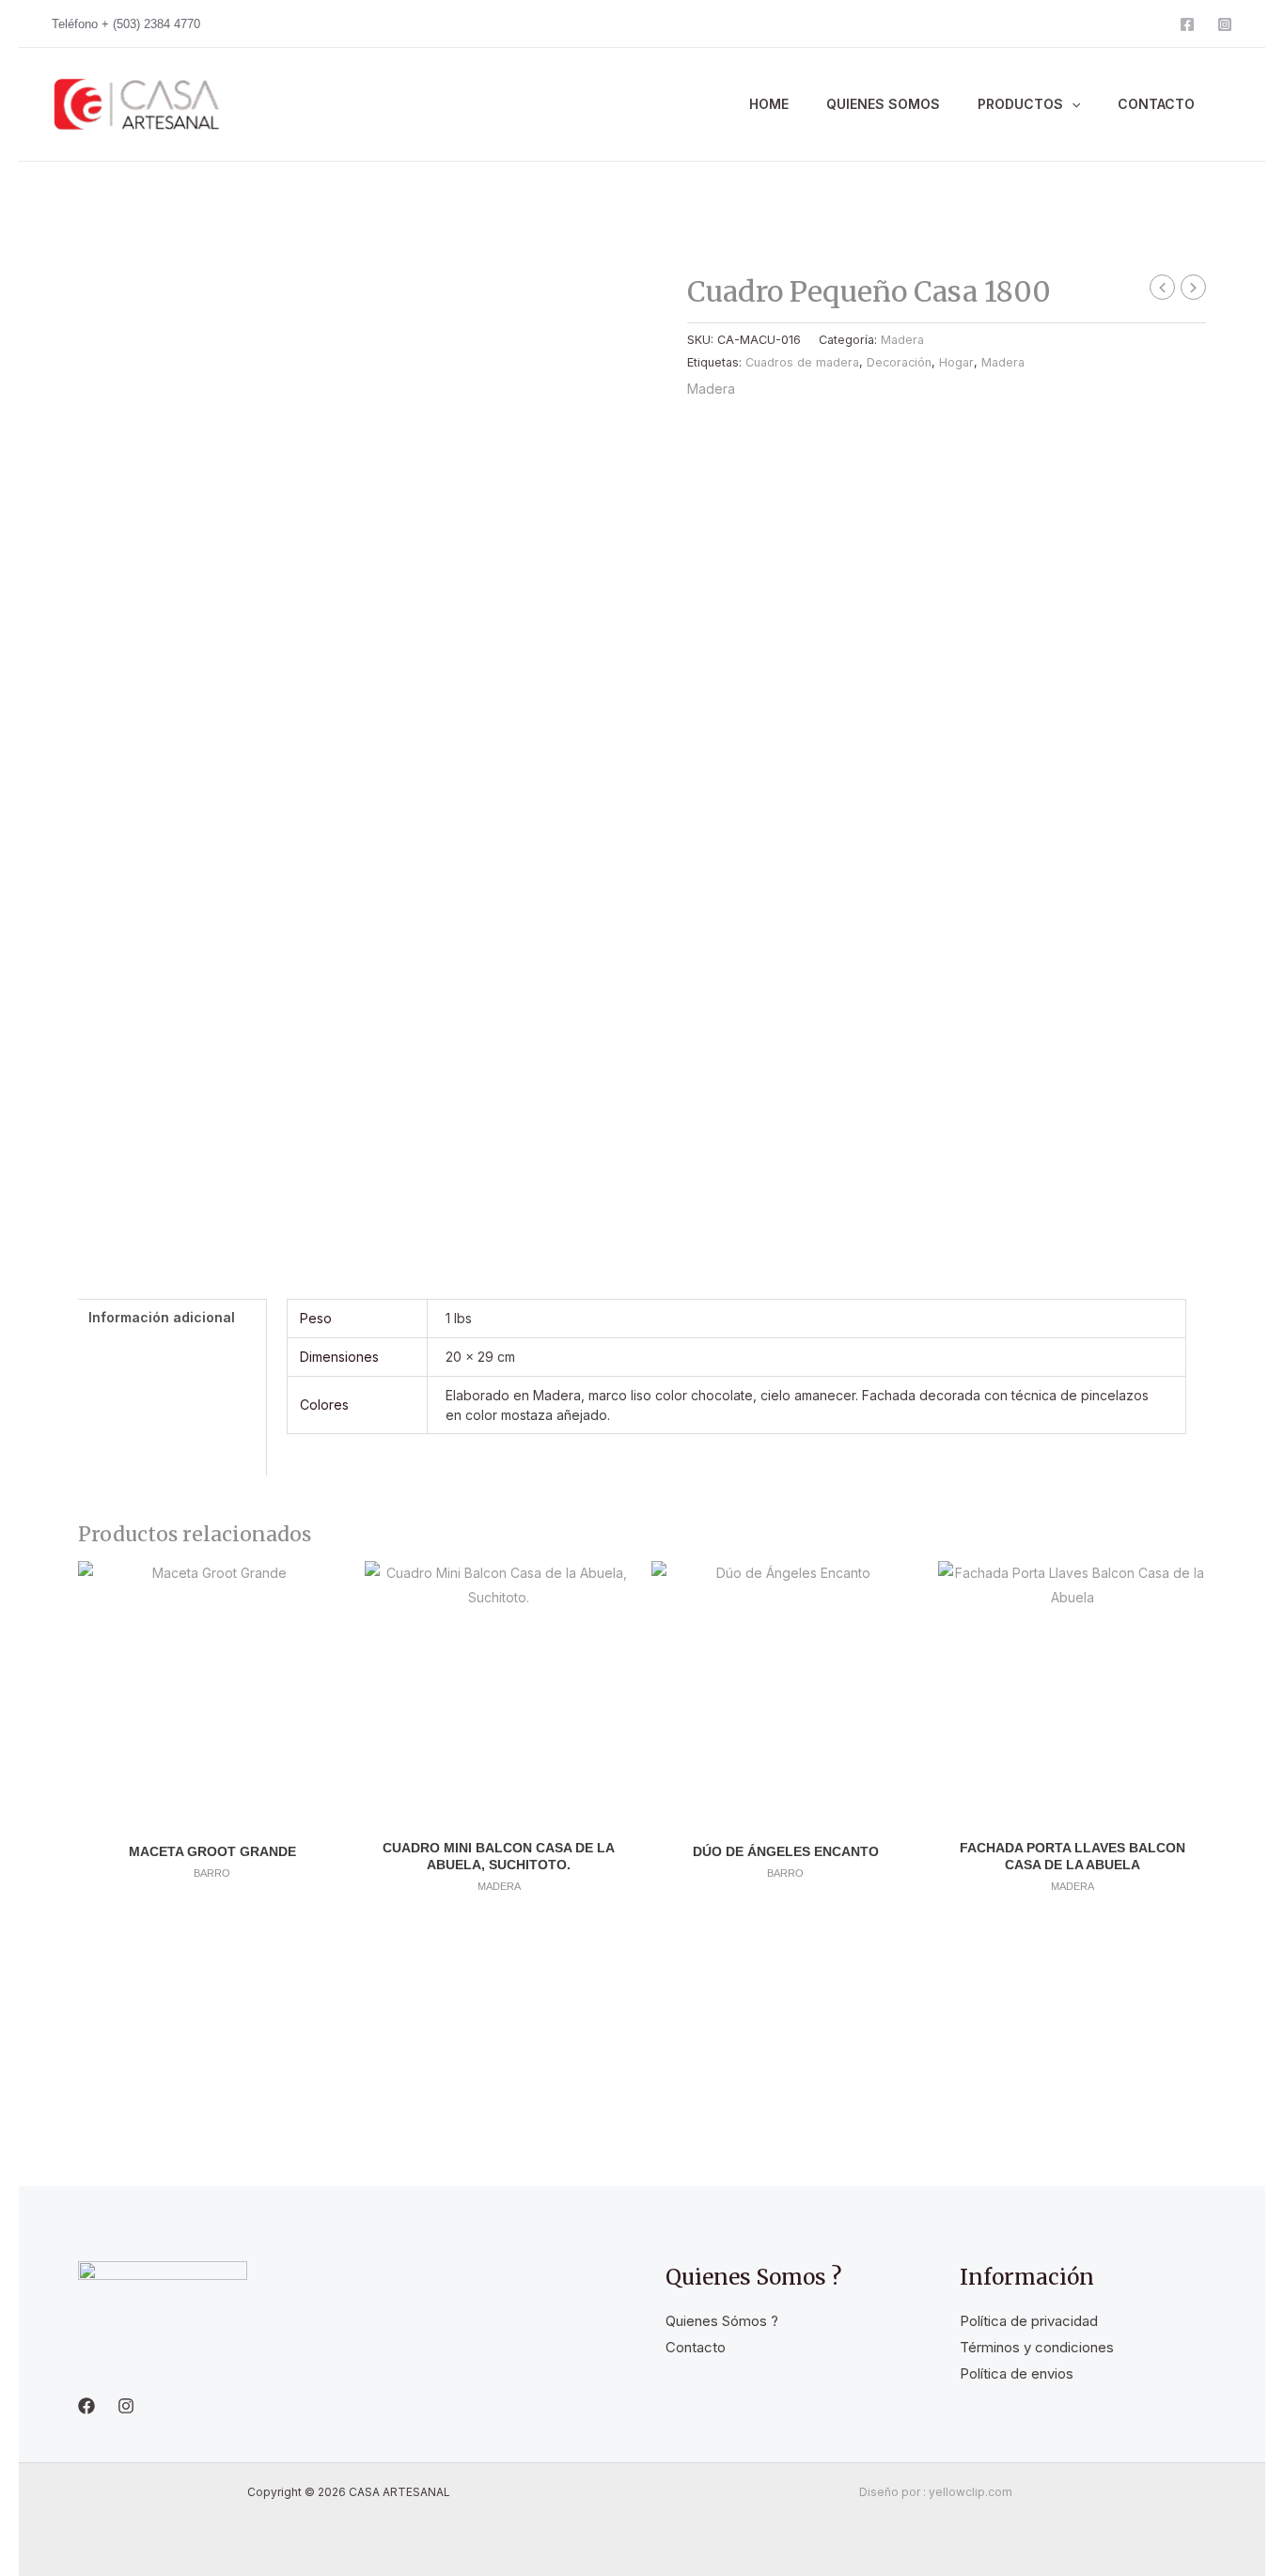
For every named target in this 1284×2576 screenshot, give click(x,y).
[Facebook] (1187, 24)
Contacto (696, 2347)
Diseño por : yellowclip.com (936, 2492)
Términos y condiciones (1037, 2347)
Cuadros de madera (802, 362)
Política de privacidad (1029, 2321)
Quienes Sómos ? (722, 2321)
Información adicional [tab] (162, 1317)
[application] (1072, 104)
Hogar (956, 362)
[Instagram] (1225, 24)
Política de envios (1017, 2373)
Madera (902, 340)
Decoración (899, 362)
